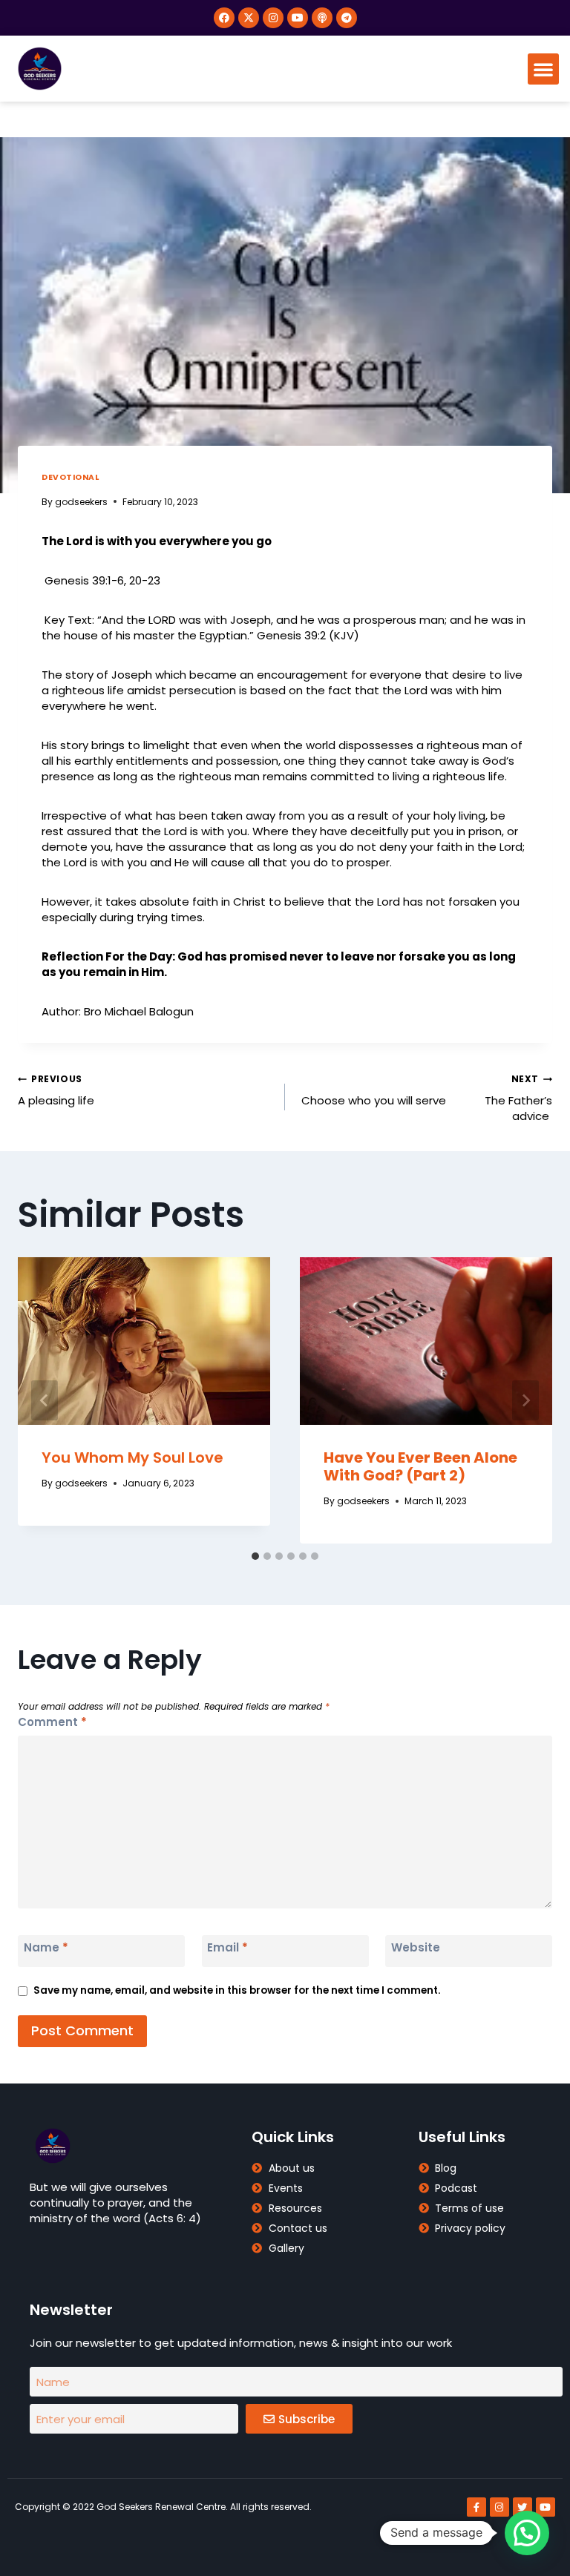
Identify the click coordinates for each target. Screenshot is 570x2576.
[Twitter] (522, 2507)
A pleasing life (56, 1090)
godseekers (81, 502)
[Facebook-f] (476, 2507)
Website (416, 1948)
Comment (52, 1722)
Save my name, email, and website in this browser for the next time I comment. (237, 1990)
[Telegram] (347, 18)
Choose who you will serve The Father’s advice (427, 1098)
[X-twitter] (249, 18)
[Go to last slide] (45, 1400)
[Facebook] (224, 18)
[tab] (255, 1556)
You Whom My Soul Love (132, 1457)
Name (46, 1948)
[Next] (525, 1400)
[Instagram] (273, 18)
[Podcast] (322, 18)
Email (227, 1948)
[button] (543, 69)
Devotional (70, 477)
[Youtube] (298, 18)
